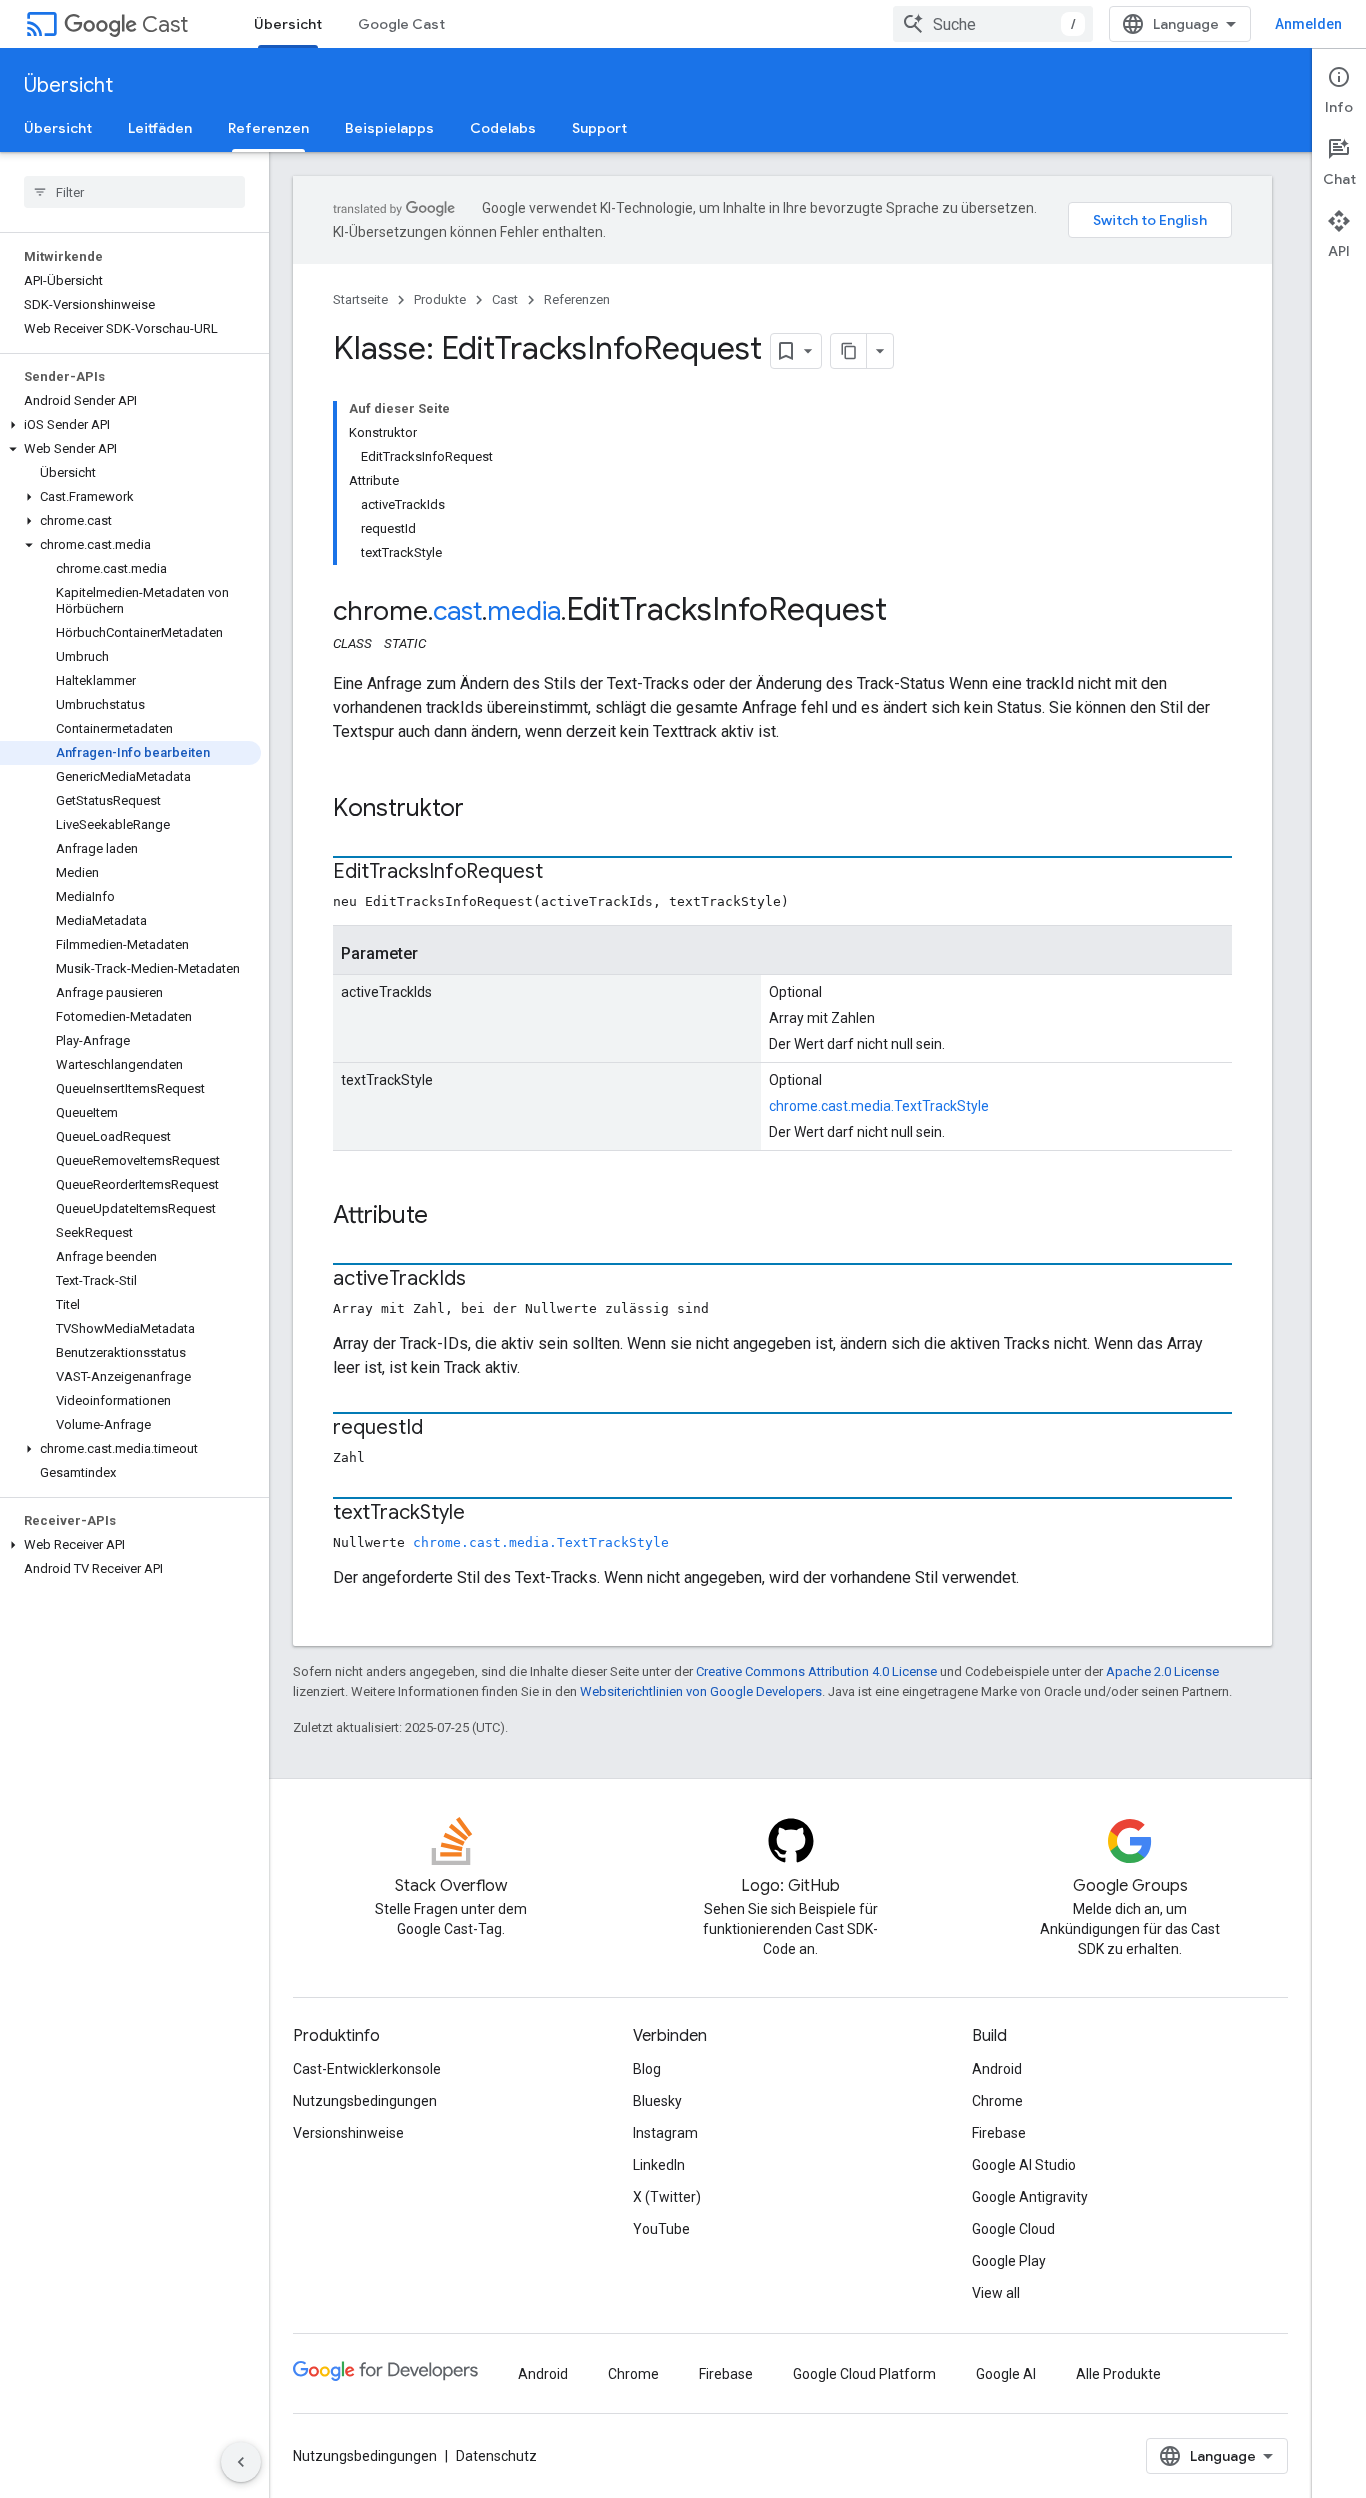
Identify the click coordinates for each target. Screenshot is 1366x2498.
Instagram (665, 2133)
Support (599, 128)
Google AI (1006, 2374)
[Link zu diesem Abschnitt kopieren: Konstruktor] (484, 810)
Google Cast (401, 24)
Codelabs (503, 128)
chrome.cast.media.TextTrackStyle (879, 1106)
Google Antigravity (1030, 2197)
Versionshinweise (348, 2133)
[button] (130, 425)
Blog (647, 2069)
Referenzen (268, 128)
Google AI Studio (1024, 2165)
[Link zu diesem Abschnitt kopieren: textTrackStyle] (485, 1514)
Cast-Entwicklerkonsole (367, 2069)
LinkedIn (659, 2165)
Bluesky (657, 2101)
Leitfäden (160, 128)
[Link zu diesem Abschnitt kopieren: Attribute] (448, 1217)
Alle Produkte (1118, 2374)
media (524, 611)
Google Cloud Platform (864, 2374)
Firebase (999, 2133)
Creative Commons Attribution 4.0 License (816, 1671)
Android (997, 2069)
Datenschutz (496, 2456)
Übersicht (288, 24)
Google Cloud (1013, 2229)
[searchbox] (134, 192)
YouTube (661, 2229)
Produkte (440, 299)
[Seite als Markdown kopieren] (849, 351)
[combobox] (993, 24)
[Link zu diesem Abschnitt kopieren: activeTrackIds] (486, 1280)
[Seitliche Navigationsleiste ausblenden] (241, 2462)
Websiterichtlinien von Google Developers (701, 1691)
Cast (165, 24)
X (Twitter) (667, 2197)
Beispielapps (389, 128)
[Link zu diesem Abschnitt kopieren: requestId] (443, 1429)
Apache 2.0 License (1162, 1671)
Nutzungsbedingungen (365, 2101)
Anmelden (1308, 24)
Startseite (360, 299)
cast (457, 611)
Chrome (997, 2101)
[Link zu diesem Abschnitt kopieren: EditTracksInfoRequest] (563, 873)
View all (996, 2293)
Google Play (1009, 2261)
